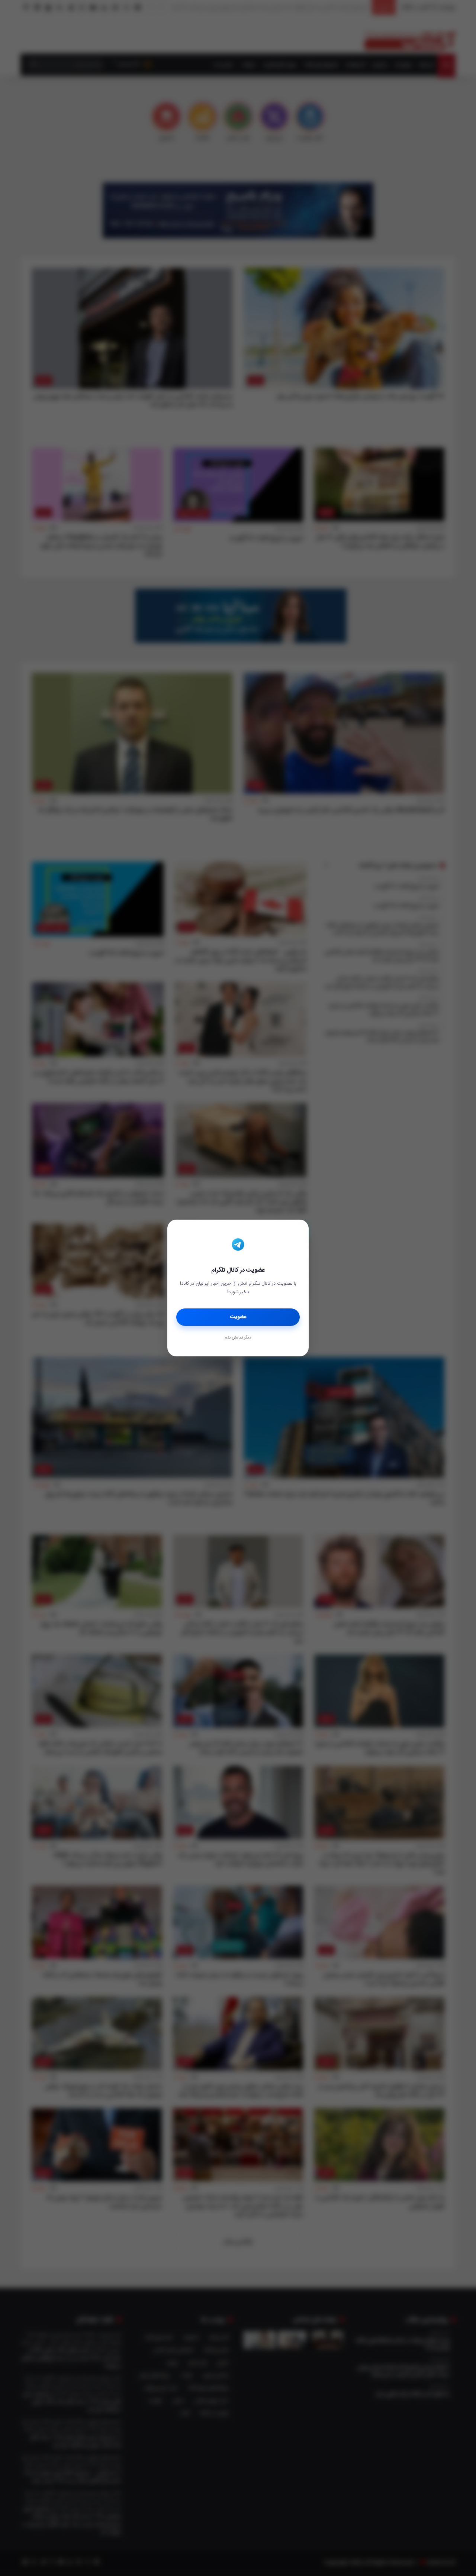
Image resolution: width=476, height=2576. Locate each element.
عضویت (238, 1317)
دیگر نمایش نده (238, 1338)
